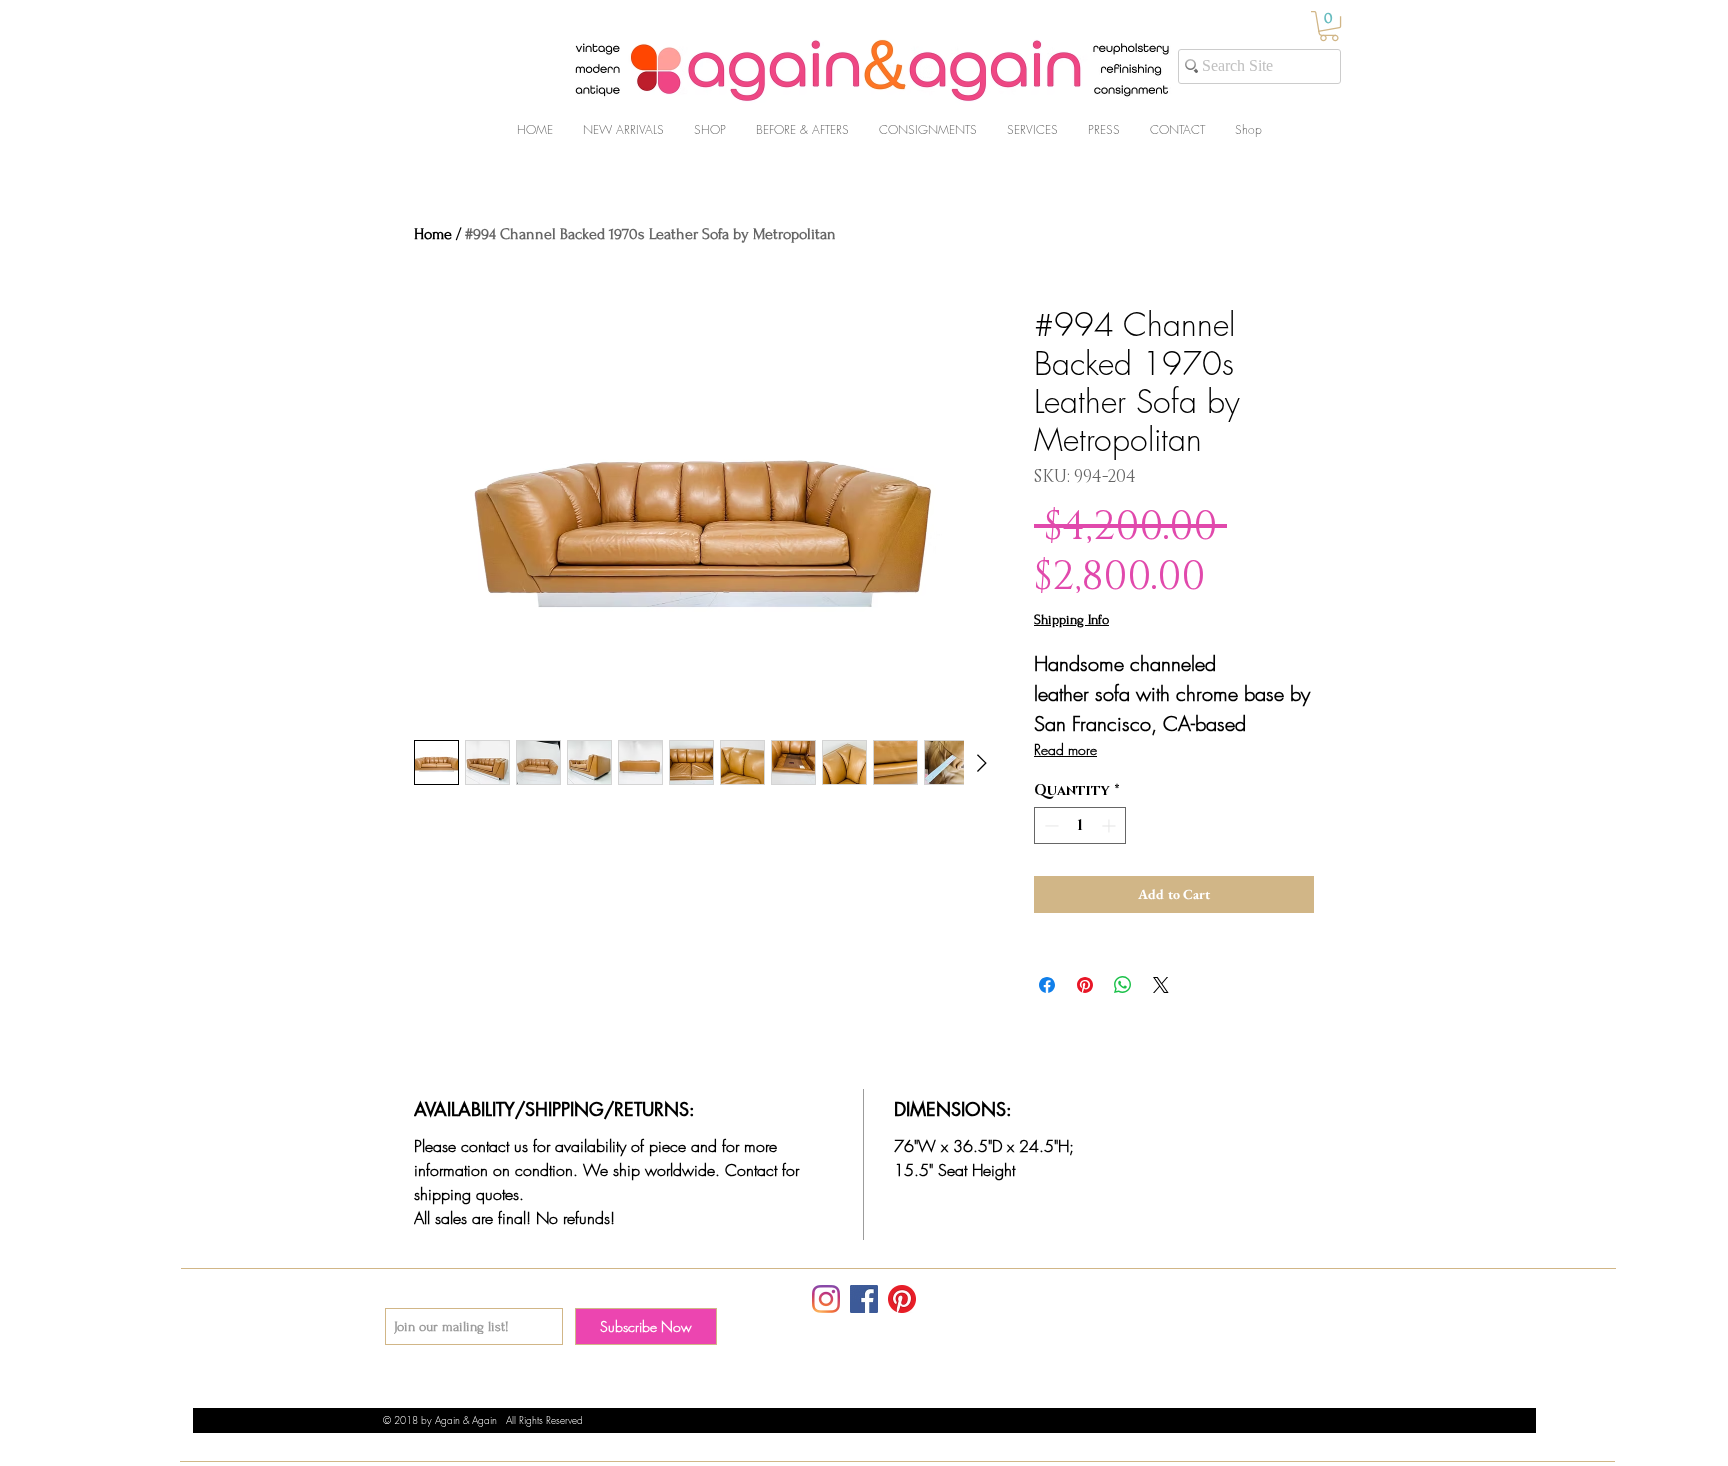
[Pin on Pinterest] (1085, 985)
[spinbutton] (1080, 825)
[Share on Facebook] (1047, 985)
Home (433, 234)
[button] (1329, 26)
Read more (1065, 749)
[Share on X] (1161, 985)
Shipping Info (1071, 619)
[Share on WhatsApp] (1123, 985)
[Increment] (1110, 825)
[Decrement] (1049, 825)
